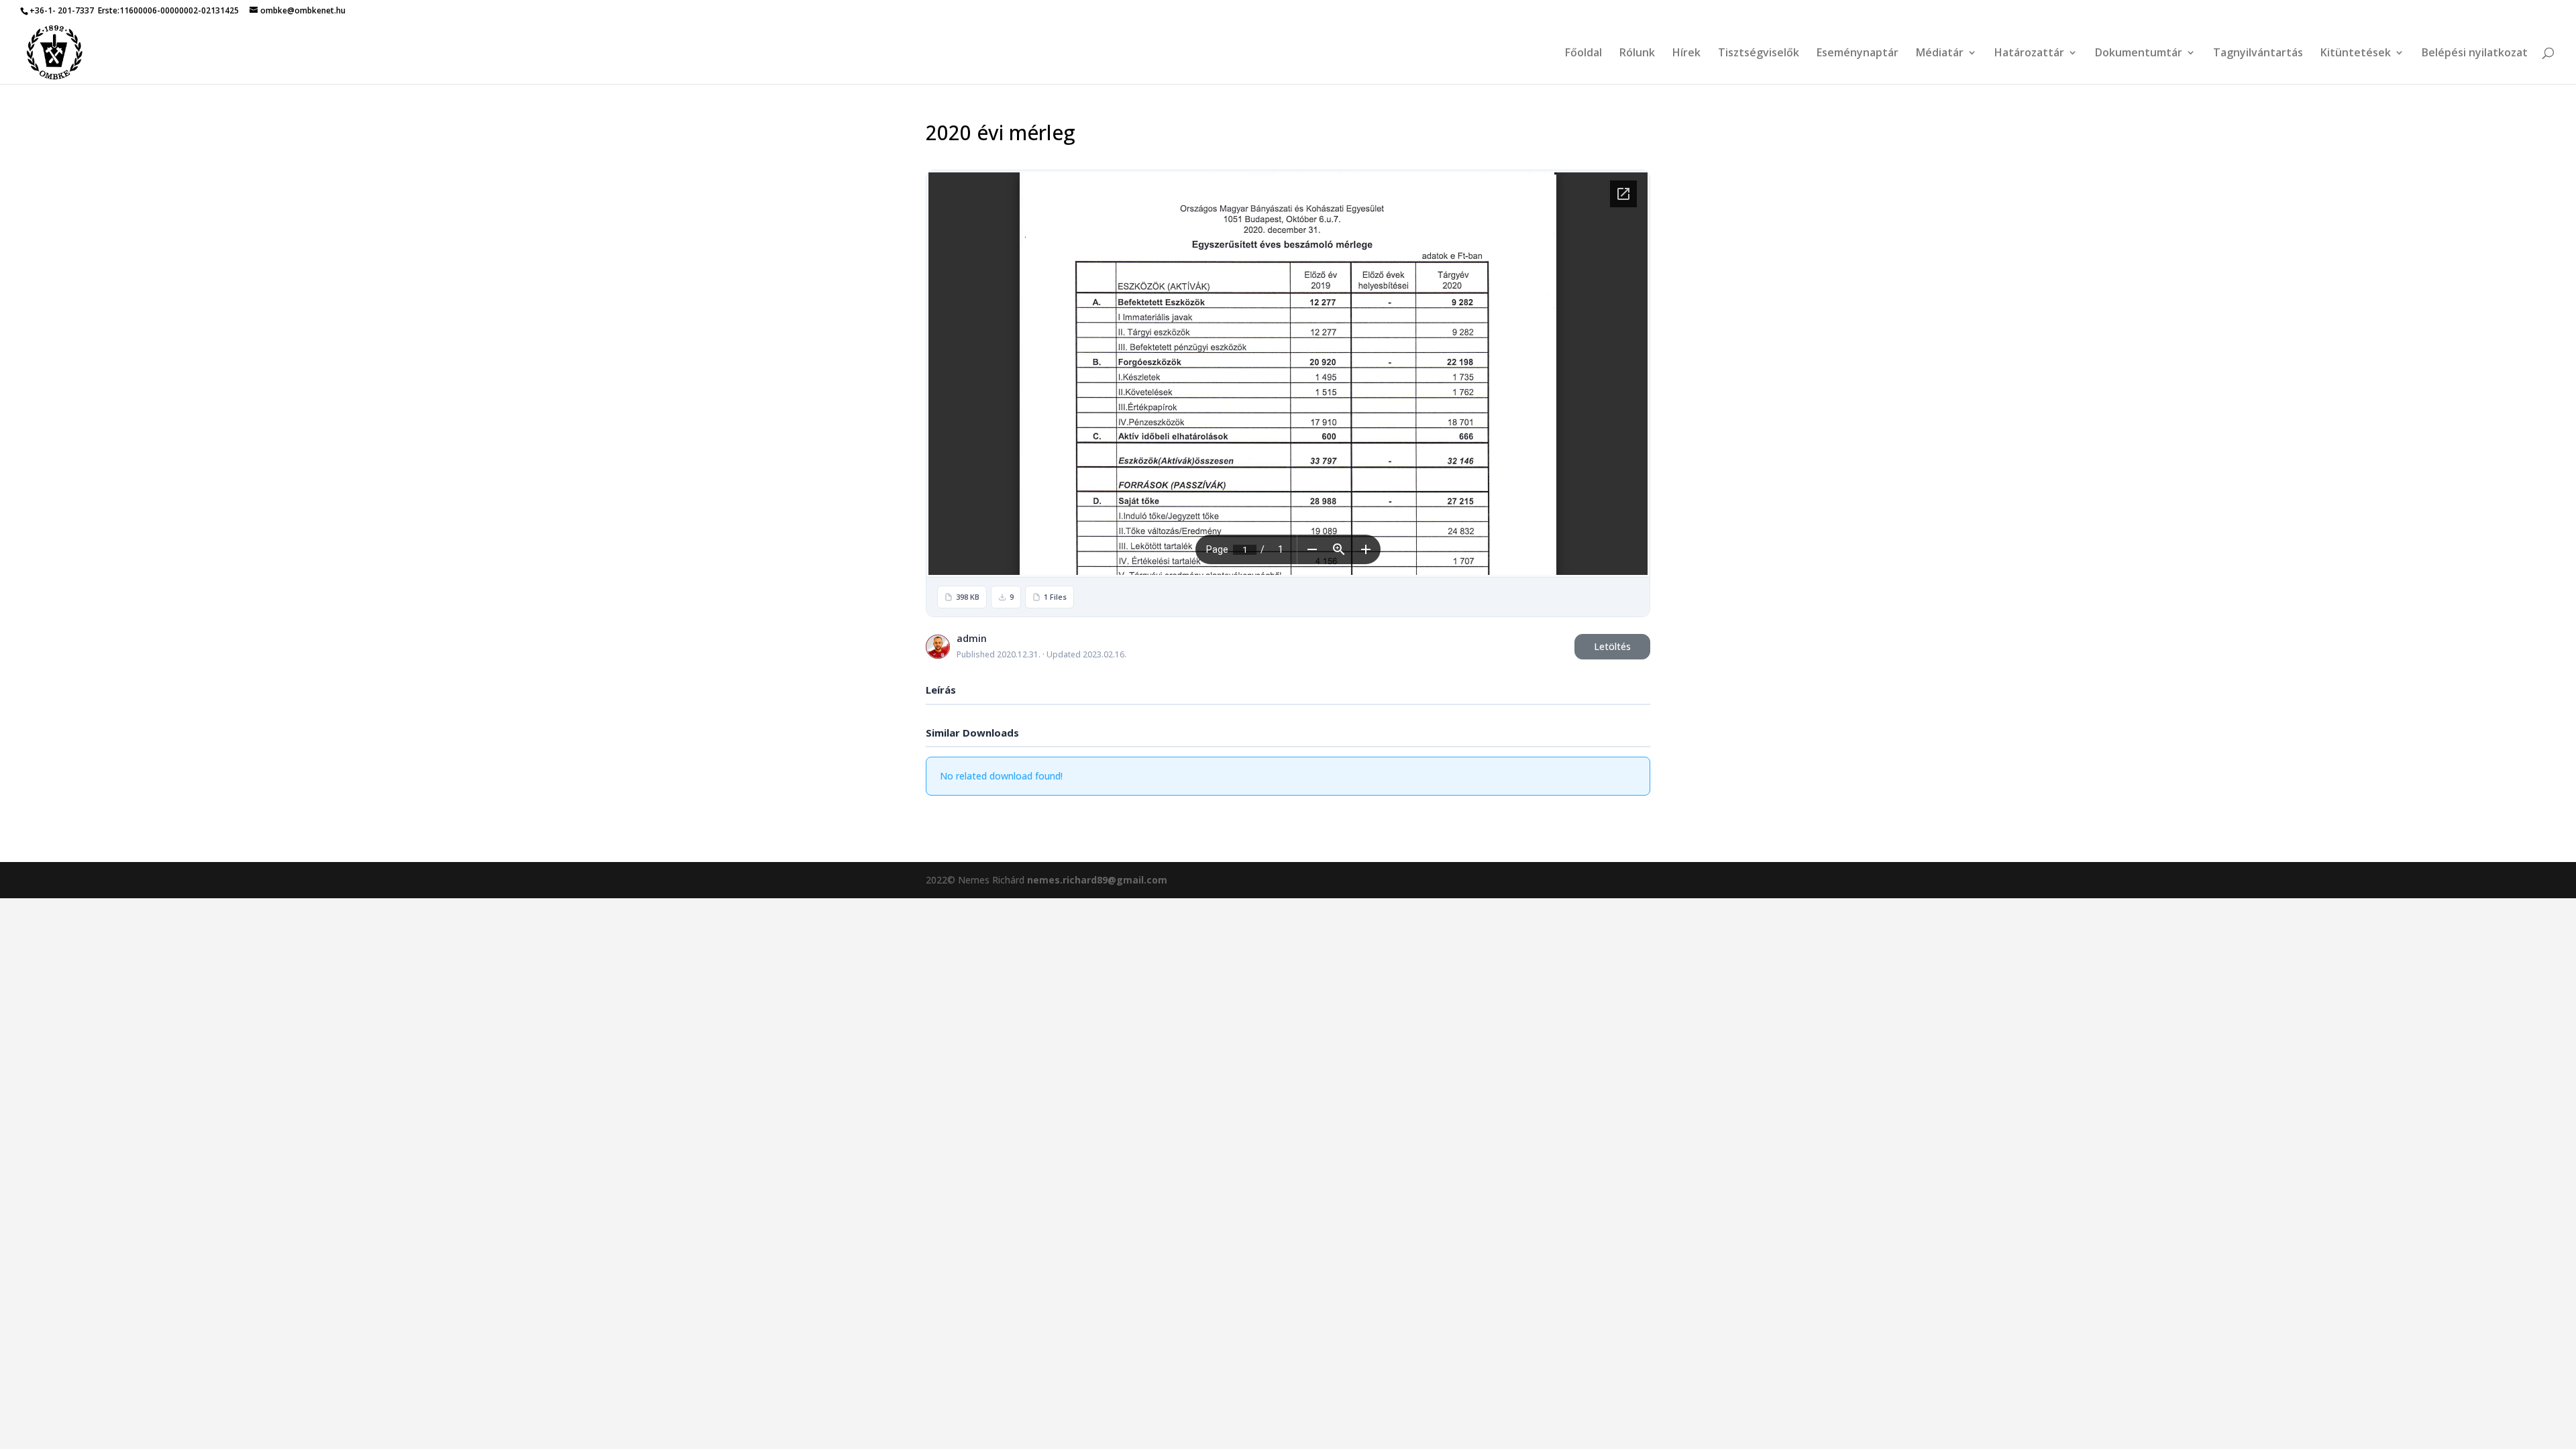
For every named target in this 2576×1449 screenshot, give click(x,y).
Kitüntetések (2356, 54)
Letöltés (1612, 646)
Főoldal (1584, 54)
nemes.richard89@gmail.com (1097, 880)
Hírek (1686, 54)
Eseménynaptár (1858, 54)
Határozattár (2029, 54)
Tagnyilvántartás (2258, 54)
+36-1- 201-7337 (62, 10)
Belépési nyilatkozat (2475, 54)
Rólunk (1637, 54)
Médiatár (1940, 54)
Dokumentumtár (2139, 54)
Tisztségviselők (1759, 54)
